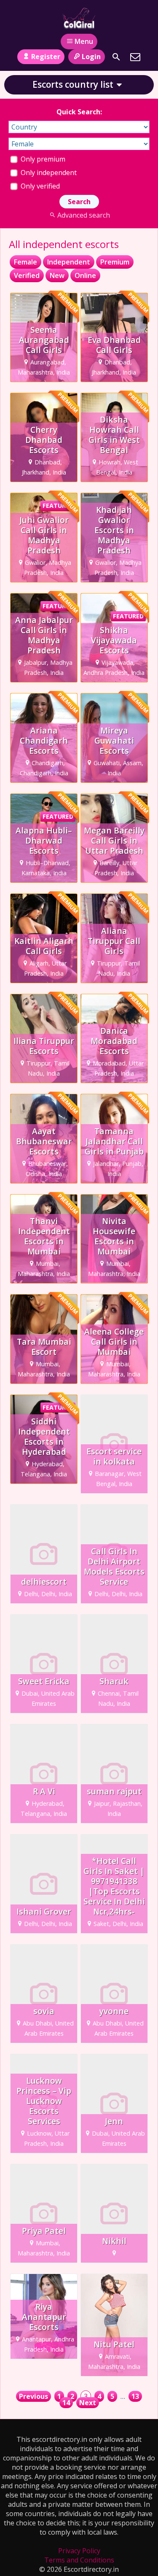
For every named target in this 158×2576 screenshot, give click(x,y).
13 (135, 2396)
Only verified (39, 186)
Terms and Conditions (79, 2560)
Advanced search (84, 215)
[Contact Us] (135, 57)
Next (88, 2403)
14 (66, 2403)
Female (25, 262)
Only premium (42, 159)
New (57, 275)
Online (85, 275)
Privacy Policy (79, 2551)
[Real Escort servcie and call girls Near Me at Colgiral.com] (79, 18)
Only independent (48, 173)
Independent (69, 262)
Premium (115, 262)
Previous (33, 2396)
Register (46, 57)
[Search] (116, 57)
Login (91, 57)
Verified (27, 275)
